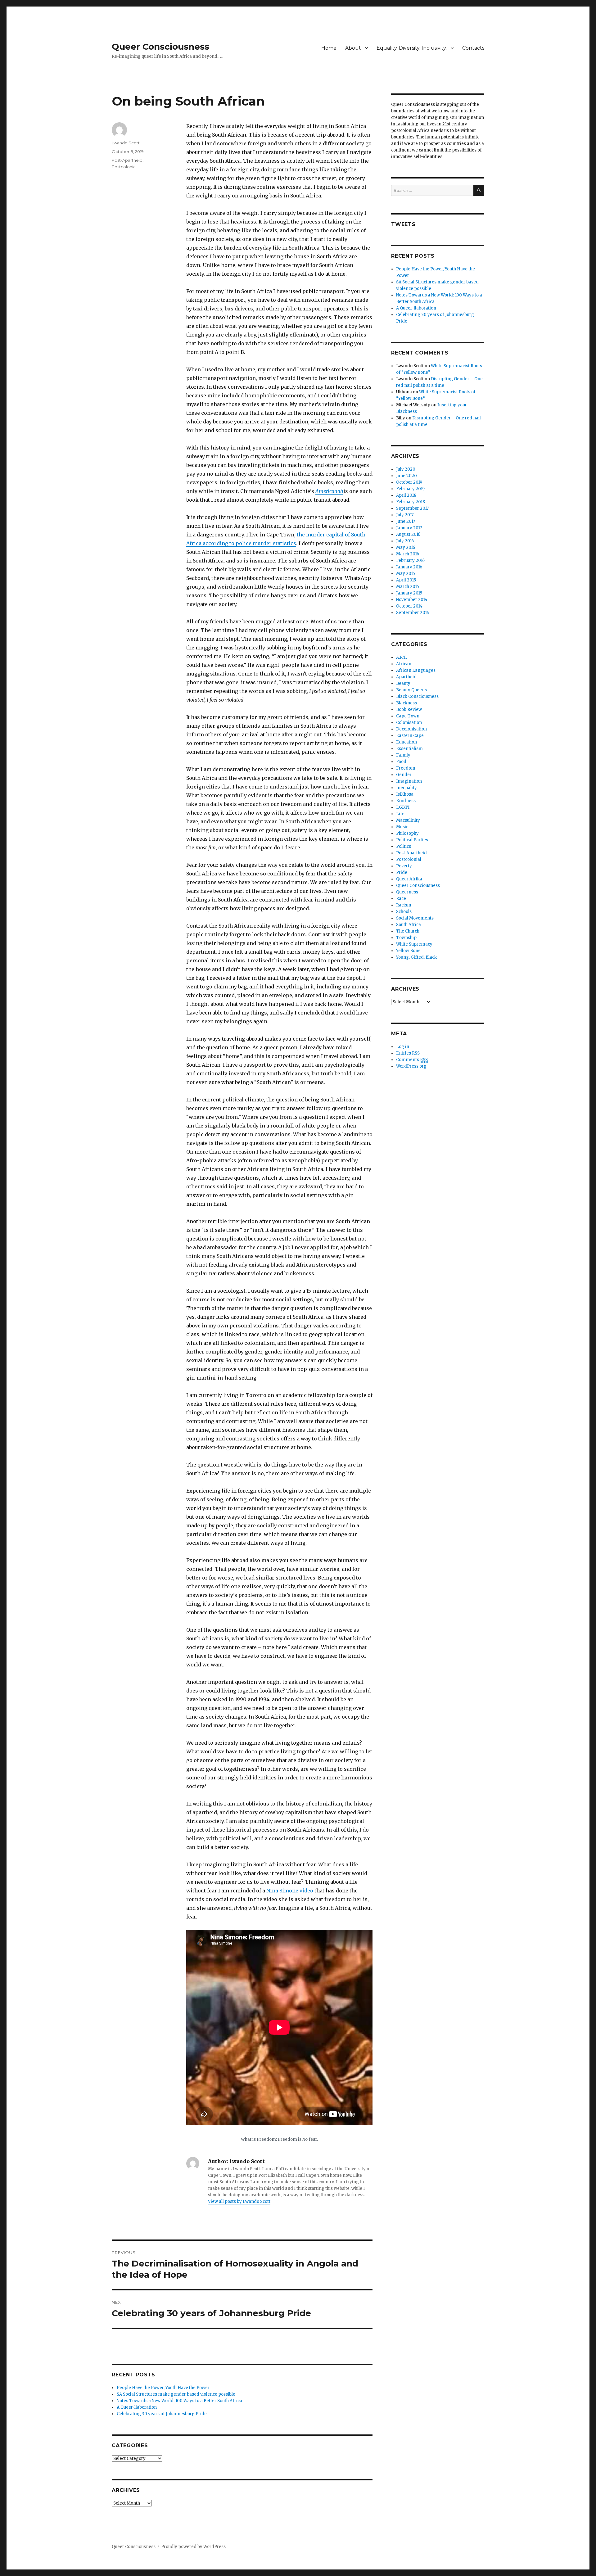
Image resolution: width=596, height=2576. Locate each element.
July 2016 (405, 541)
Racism (404, 905)
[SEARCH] (479, 190)
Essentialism (409, 749)
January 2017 (409, 528)
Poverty (404, 866)
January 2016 (409, 567)
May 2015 (406, 574)
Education (406, 742)
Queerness (407, 892)
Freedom (406, 768)
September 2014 (413, 613)
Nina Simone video (290, 1891)
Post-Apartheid (127, 160)
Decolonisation (411, 729)
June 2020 (406, 476)
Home (329, 48)
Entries (408, 1053)
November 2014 (412, 600)
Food (401, 762)
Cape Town (408, 716)
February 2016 (410, 560)
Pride (402, 872)
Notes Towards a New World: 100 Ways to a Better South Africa (179, 2401)
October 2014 (409, 606)
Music (402, 827)
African (404, 664)
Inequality (406, 788)
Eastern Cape (410, 736)
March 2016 (408, 554)
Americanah (329, 491)
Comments (412, 1060)
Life (400, 814)
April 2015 (406, 580)
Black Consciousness (417, 696)
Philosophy (407, 833)
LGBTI (403, 807)
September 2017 (412, 508)
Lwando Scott (126, 143)
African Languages (416, 670)
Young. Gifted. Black (416, 957)
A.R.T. (402, 657)
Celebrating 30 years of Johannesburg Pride (162, 2414)
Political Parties (412, 840)
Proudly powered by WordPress (193, 2547)
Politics (404, 846)
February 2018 (411, 502)
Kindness (406, 801)
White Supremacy (414, 944)
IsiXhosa (405, 794)
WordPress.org (411, 1066)
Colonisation (409, 723)
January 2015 (409, 593)
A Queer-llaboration (137, 2407)
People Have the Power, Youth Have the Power (163, 2388)
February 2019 (410, 489)
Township (406, 938)
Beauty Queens (411, 690)
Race (401, 899)
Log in (403, 1047)
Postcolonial (124, 167)
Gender (404, 775)
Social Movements (415, 918)
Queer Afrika (409, 879)
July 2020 (406, 469)
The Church (408, 931)
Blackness (406, 703)
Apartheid (406, 677)
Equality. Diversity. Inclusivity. (412, 48)
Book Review (409, 710)
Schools (404, 912)
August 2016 (408, 534)
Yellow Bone (408, 951)
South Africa (409, 925)
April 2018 (406, 495)
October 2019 (409, 482)
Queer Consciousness (160, 47)
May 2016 (406, 547)
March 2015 (408, 587)
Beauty (403, 683)
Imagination (409, 781)
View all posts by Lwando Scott (239, 2201)
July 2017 (405, 515)
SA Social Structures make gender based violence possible (176, 2394)
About (353, 48)
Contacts (473, 48)
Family (403, 755)
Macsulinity (408, 820)
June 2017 (406, 521)
